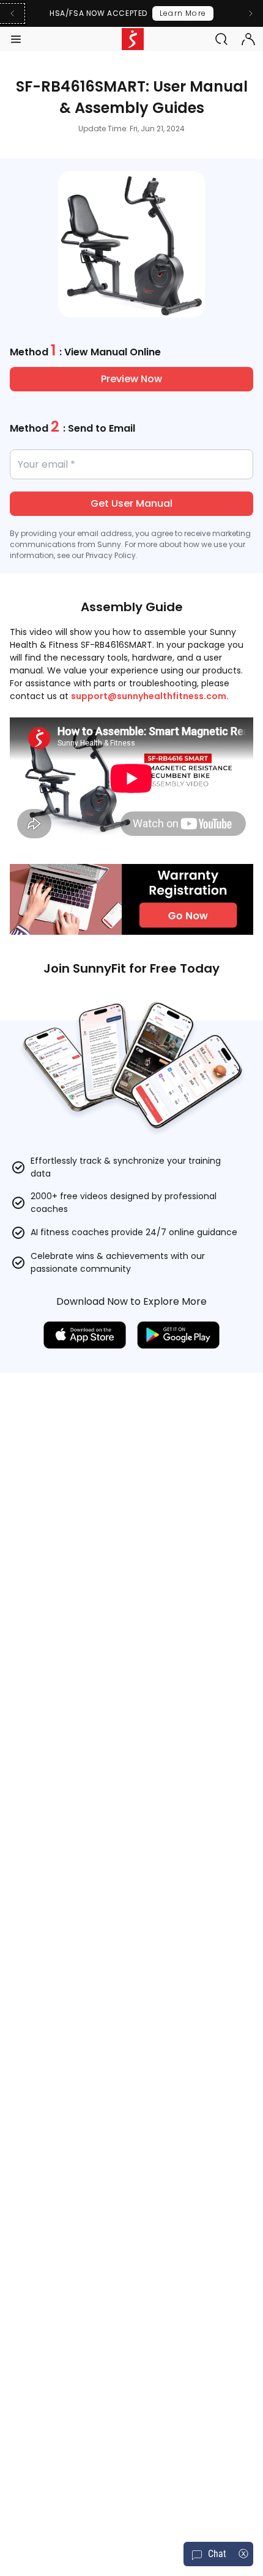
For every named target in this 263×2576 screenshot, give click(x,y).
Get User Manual (131, 503)
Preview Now (131, 379)
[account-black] (248, 39)
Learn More (183, 13)
